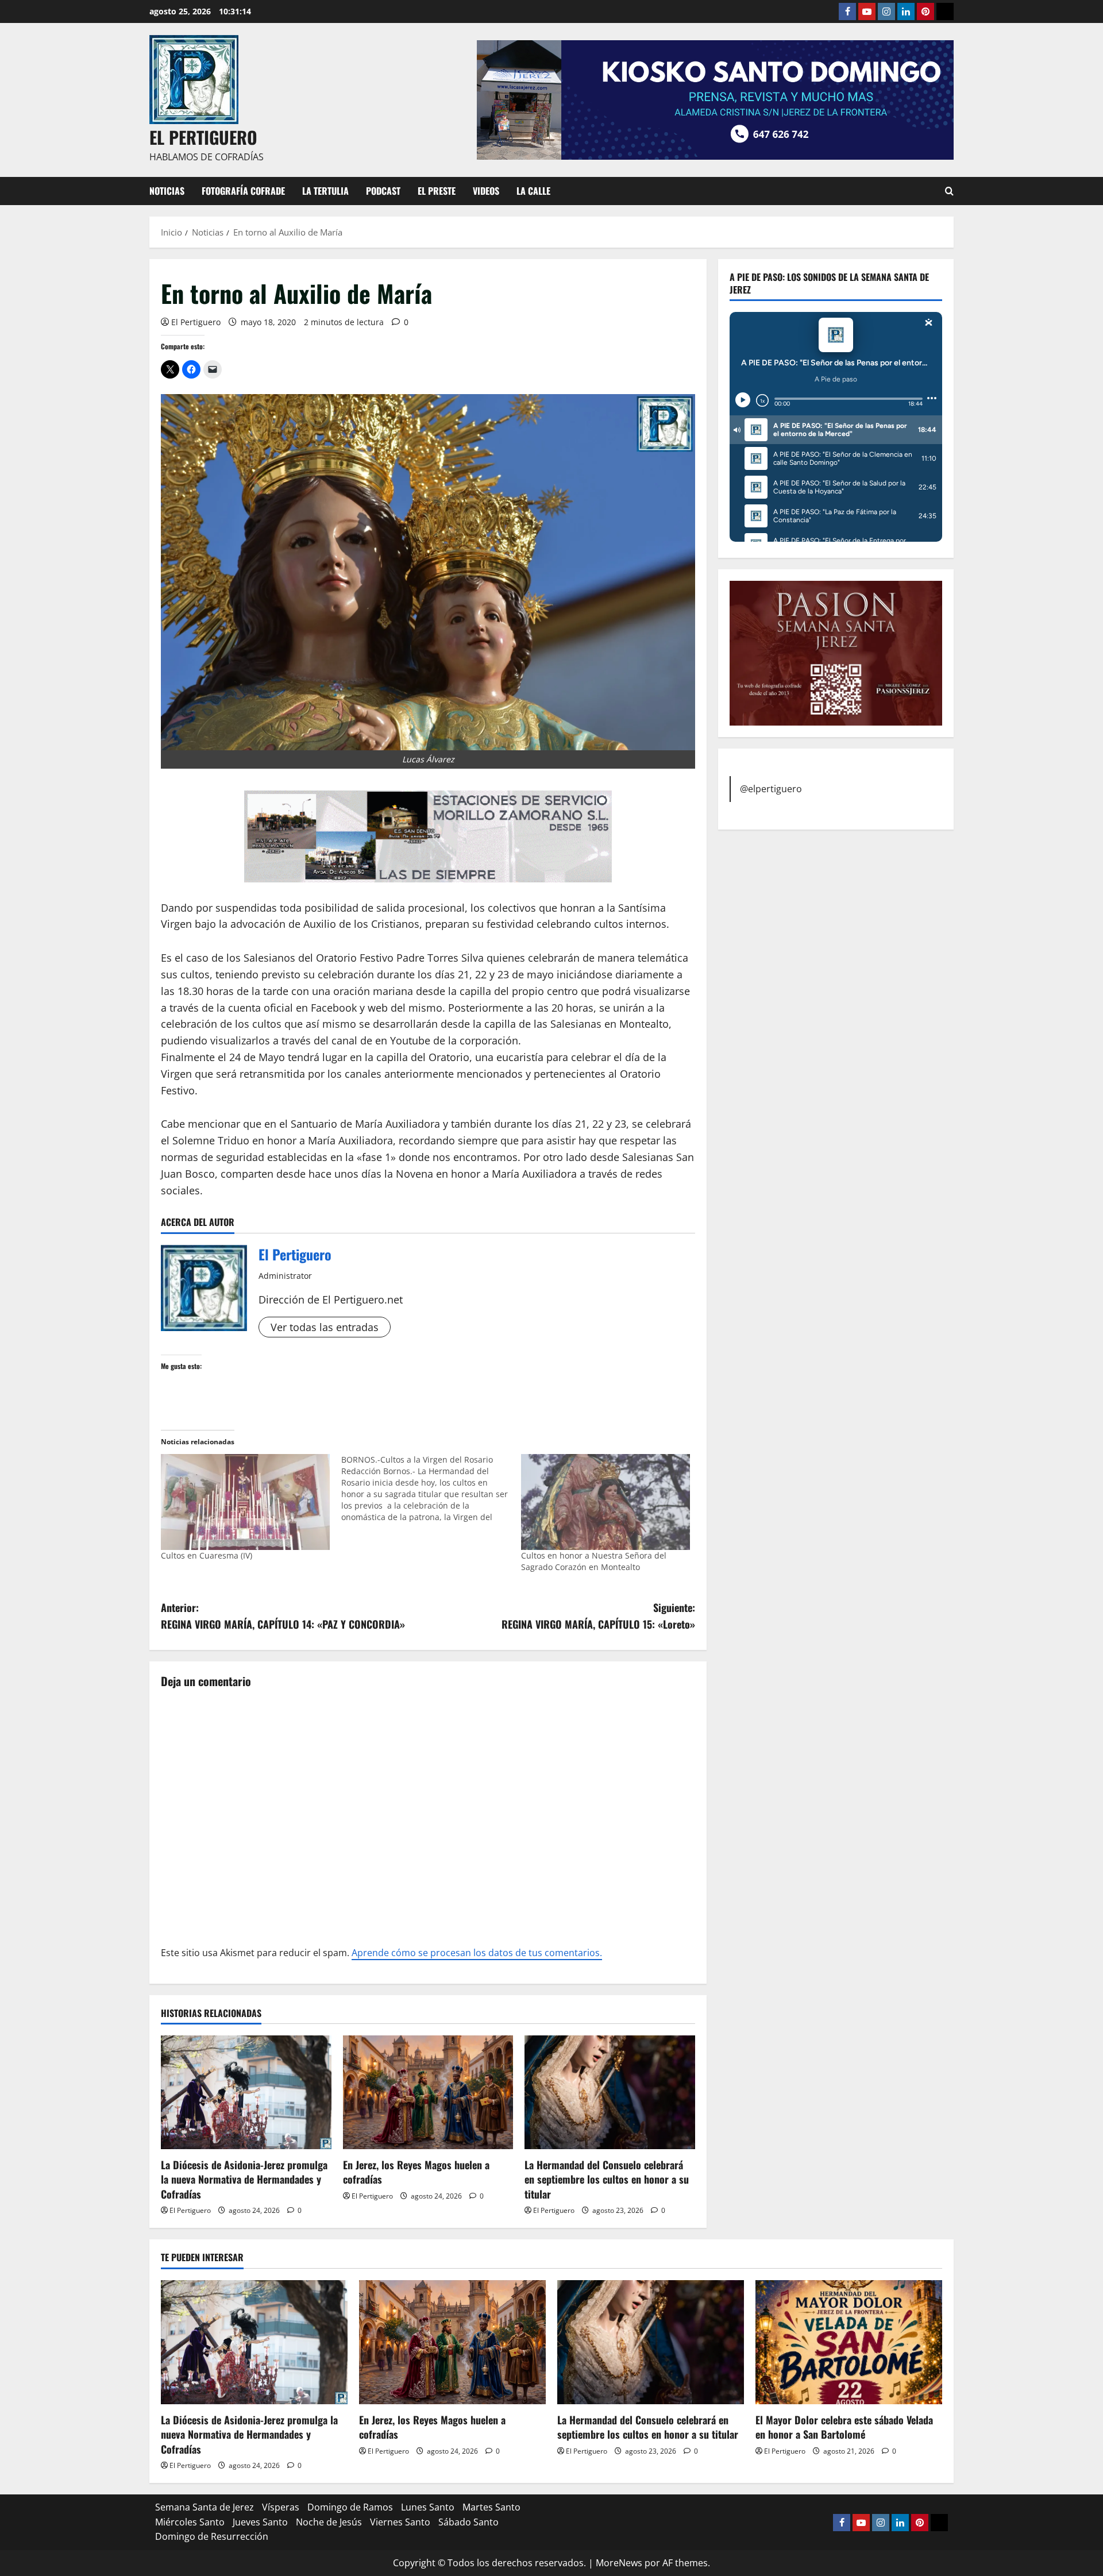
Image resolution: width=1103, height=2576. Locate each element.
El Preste (437, 191)
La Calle (533, 191)
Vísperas (281, 2507)
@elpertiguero (771, 788)
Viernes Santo (400, 2522)
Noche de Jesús (329, 2522)
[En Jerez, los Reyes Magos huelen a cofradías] (428, 2092)
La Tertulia (325, 191)
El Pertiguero (196, 322)
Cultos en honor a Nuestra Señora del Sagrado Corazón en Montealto (594, 1561)
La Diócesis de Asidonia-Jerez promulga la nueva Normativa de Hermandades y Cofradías (244, 2179)
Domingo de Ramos (350, 2507)
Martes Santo (491, 2507)
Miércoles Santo (190, 2522)
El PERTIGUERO (203, 137)
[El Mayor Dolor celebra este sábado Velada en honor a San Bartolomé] (849, 2342)
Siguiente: (598, 1616)
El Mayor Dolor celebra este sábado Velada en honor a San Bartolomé (844, 2427)
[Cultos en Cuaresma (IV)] (245, 1502)
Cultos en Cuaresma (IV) (207, 1555)
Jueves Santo (260, 2522)
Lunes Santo (428, 2507)
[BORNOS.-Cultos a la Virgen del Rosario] (431, 1488)
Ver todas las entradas (325, 1327)
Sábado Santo (468, 2522)
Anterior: (283, 1616)
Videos (486, 191)
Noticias (167, 191)
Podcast (383, 191)
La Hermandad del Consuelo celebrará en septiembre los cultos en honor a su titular (607, 2179)
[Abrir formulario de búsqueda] (949, 191)
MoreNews (619, 2563)
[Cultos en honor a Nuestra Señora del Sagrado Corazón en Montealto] (606, 1502)
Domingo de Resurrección (212, 2536)
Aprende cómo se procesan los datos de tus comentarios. (477, 1953)
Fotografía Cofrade (243, 191)
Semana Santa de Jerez (205, 2507)
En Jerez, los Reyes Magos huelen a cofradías (416, 2172)
